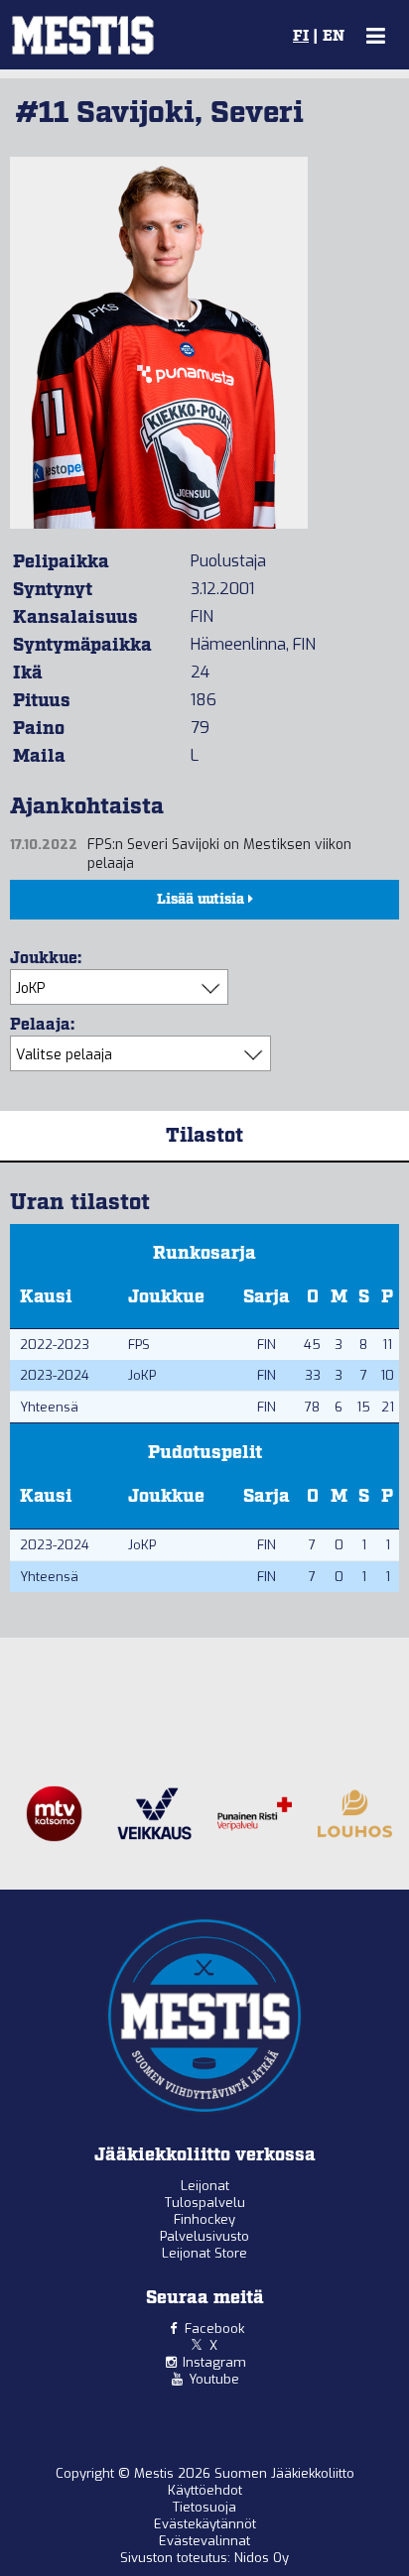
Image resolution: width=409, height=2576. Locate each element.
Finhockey (204, 2219)
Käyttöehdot (205, 2490)
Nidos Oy (262, 2558)
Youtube (214, 2379)
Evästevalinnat (204, 2541)
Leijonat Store (204, 2253)
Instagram (214, 2362)
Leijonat (205, 2186)
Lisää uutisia (203, 900)
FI (301, 37)
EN (334, 37)
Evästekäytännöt (205, 2524)
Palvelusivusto (204, 2236)
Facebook (214, 2329)
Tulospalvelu (205, 2203)
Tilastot (204, 1136)
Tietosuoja (204, 2507)
